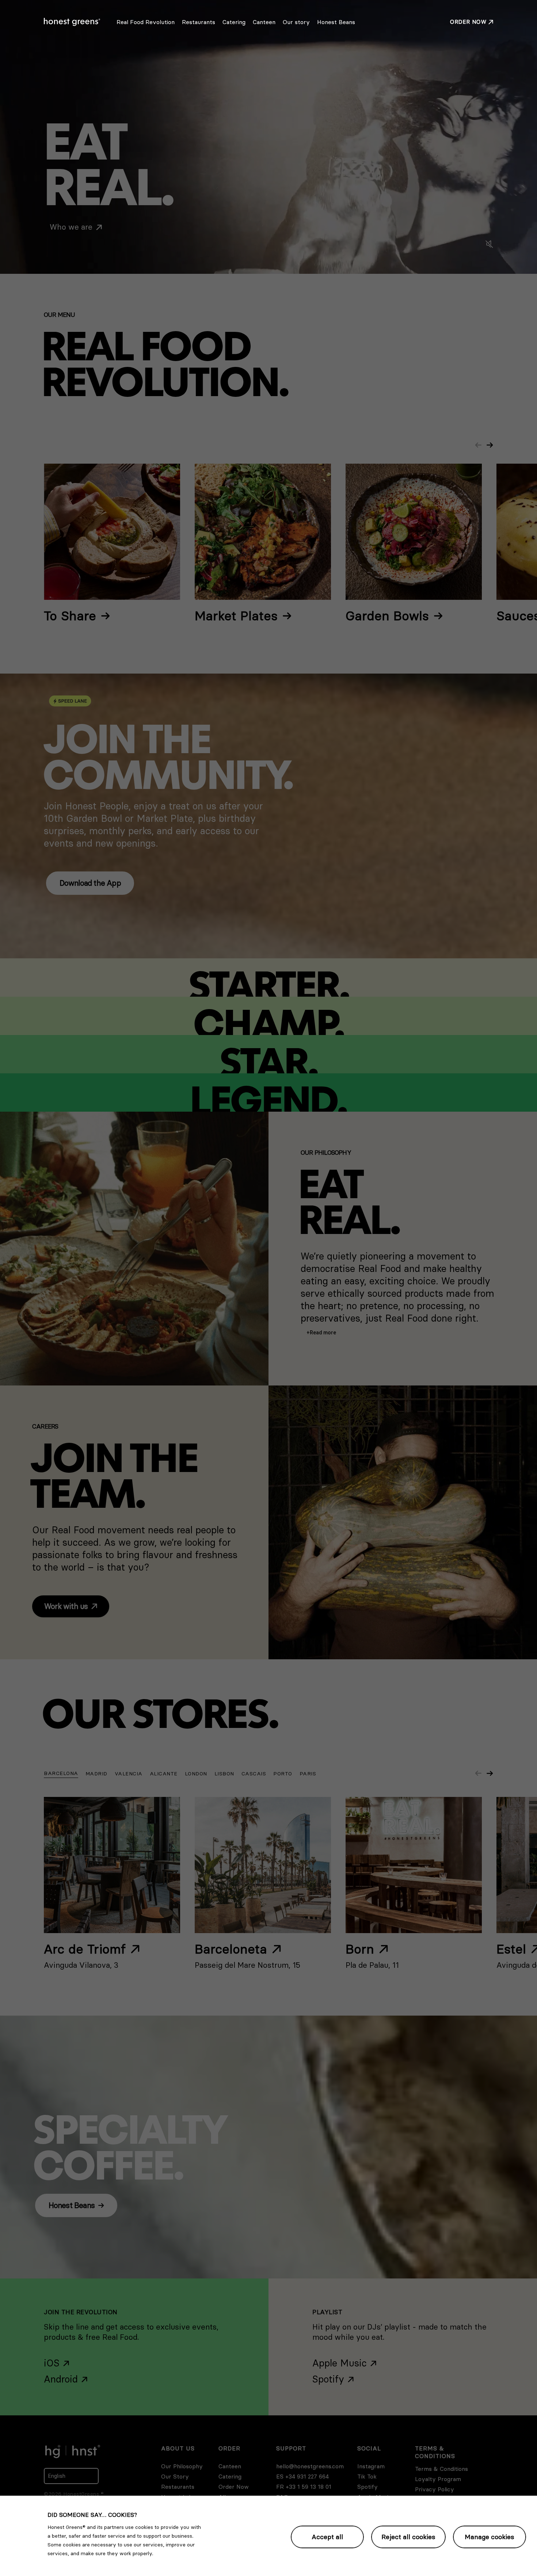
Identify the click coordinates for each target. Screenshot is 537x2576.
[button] (321, 1333)
